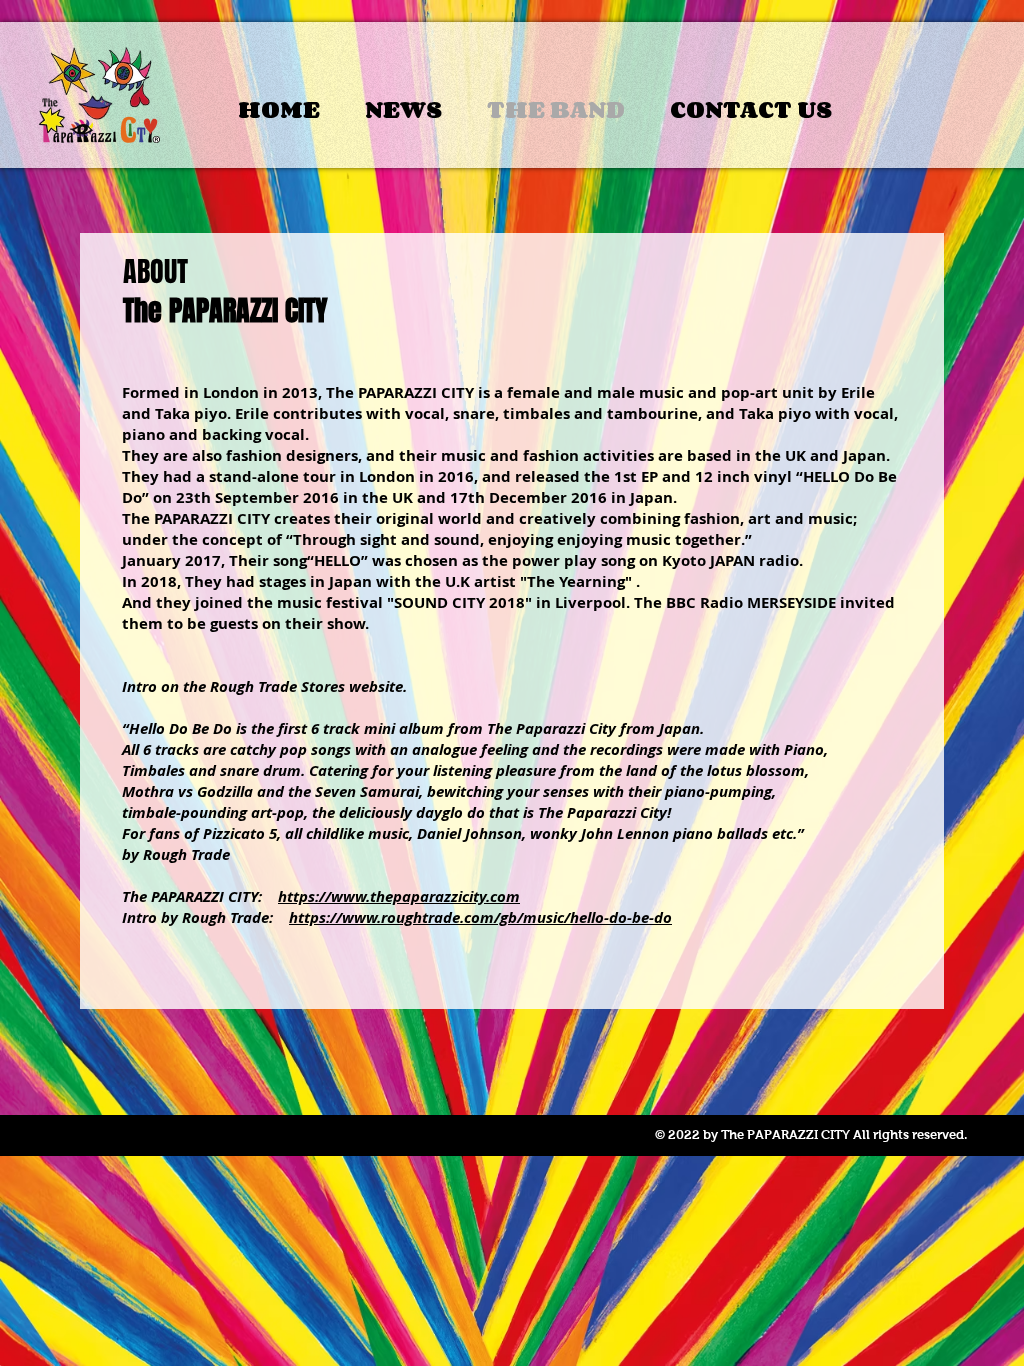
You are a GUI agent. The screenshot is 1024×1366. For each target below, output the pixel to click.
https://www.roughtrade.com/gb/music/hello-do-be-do (480, 917)
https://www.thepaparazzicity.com (399, 896)
